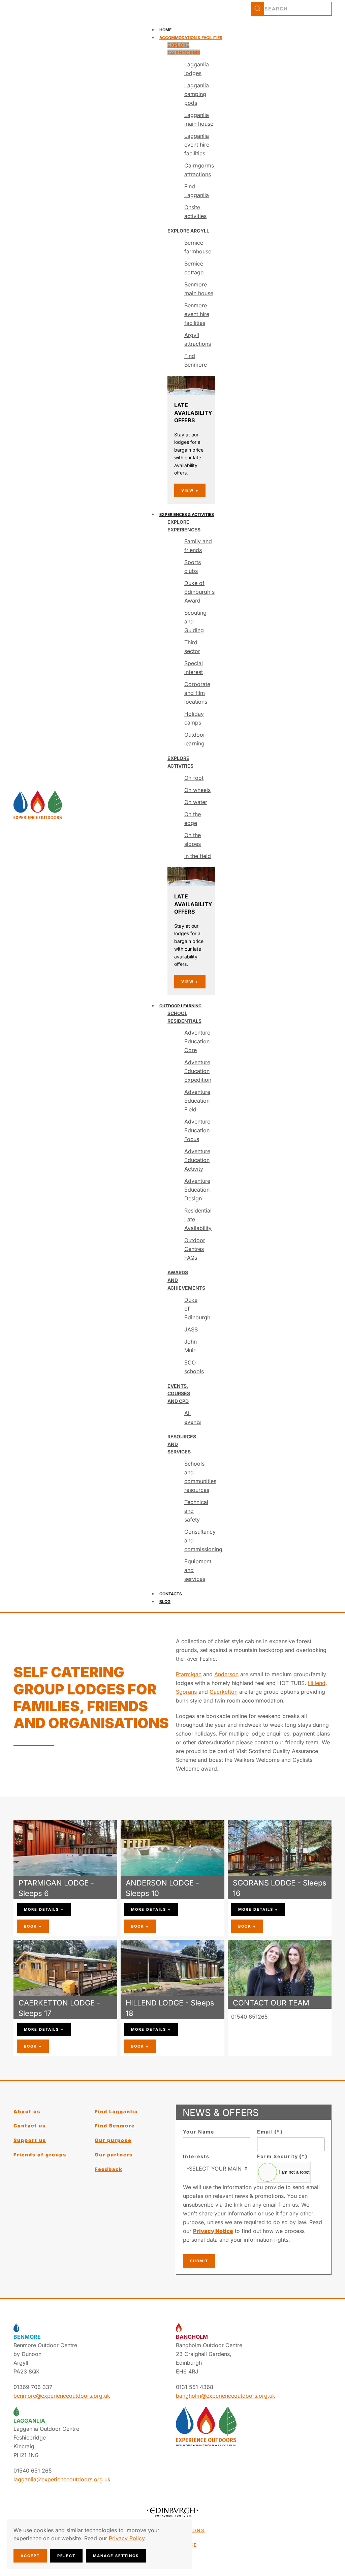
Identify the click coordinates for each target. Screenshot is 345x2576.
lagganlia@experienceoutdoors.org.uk (280, 2025)
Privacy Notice (213, 2231)
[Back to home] (38, 805)
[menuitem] (165, 30)
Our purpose (113, 2140)
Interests (196, 2156)
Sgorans (186, 1692)
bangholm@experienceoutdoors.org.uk (226, 2396)
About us (27, 2111)
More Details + (44, 1909)
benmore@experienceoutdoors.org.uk (62, 2396)
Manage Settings (116, 2556)
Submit (199, 2261)
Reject (66, 2556)
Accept (30, 2556)
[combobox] (291, 8)
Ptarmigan (189, 1674)
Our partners (114, 2155)
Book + (33, 1926)
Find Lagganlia (116, 2111)
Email (270, 2132)
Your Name (199, 2132)
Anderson (226, 1674)
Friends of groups (40, 2155)
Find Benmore (115, 2126)
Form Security (282, 2156)
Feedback (108, 2169)
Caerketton (224, 1692)
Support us (30, 2140)
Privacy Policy (127, 2538)
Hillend (317, 1683)
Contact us (30, 2126)
